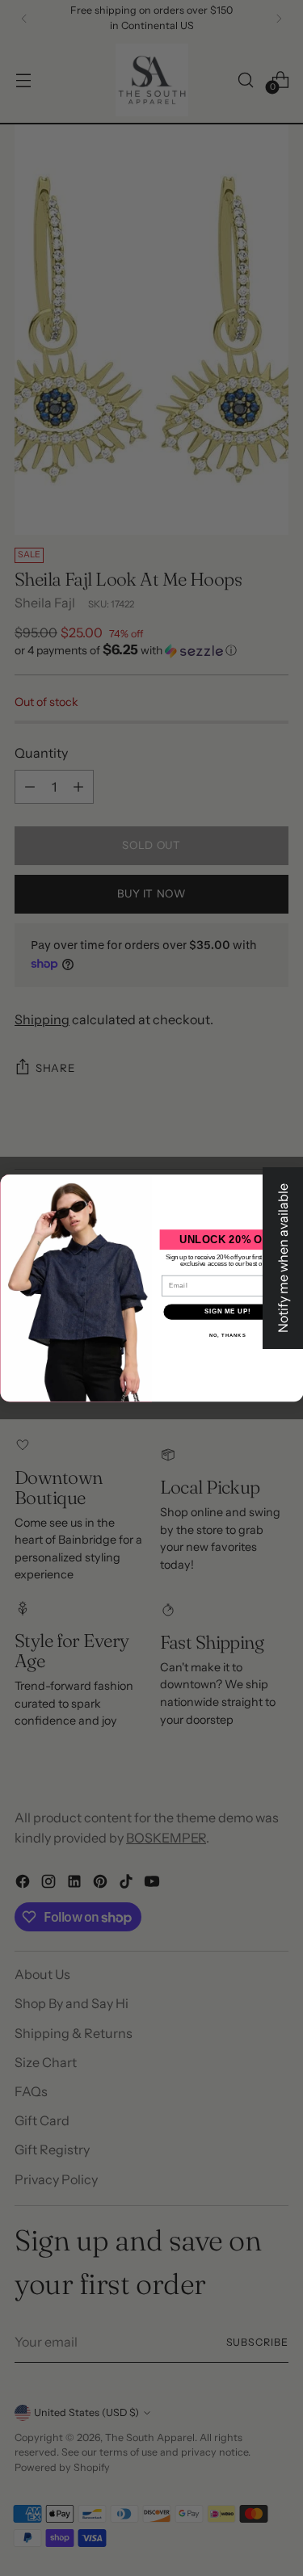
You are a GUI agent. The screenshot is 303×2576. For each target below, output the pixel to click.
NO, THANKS (227, 1335)
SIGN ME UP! (227, 1312)
